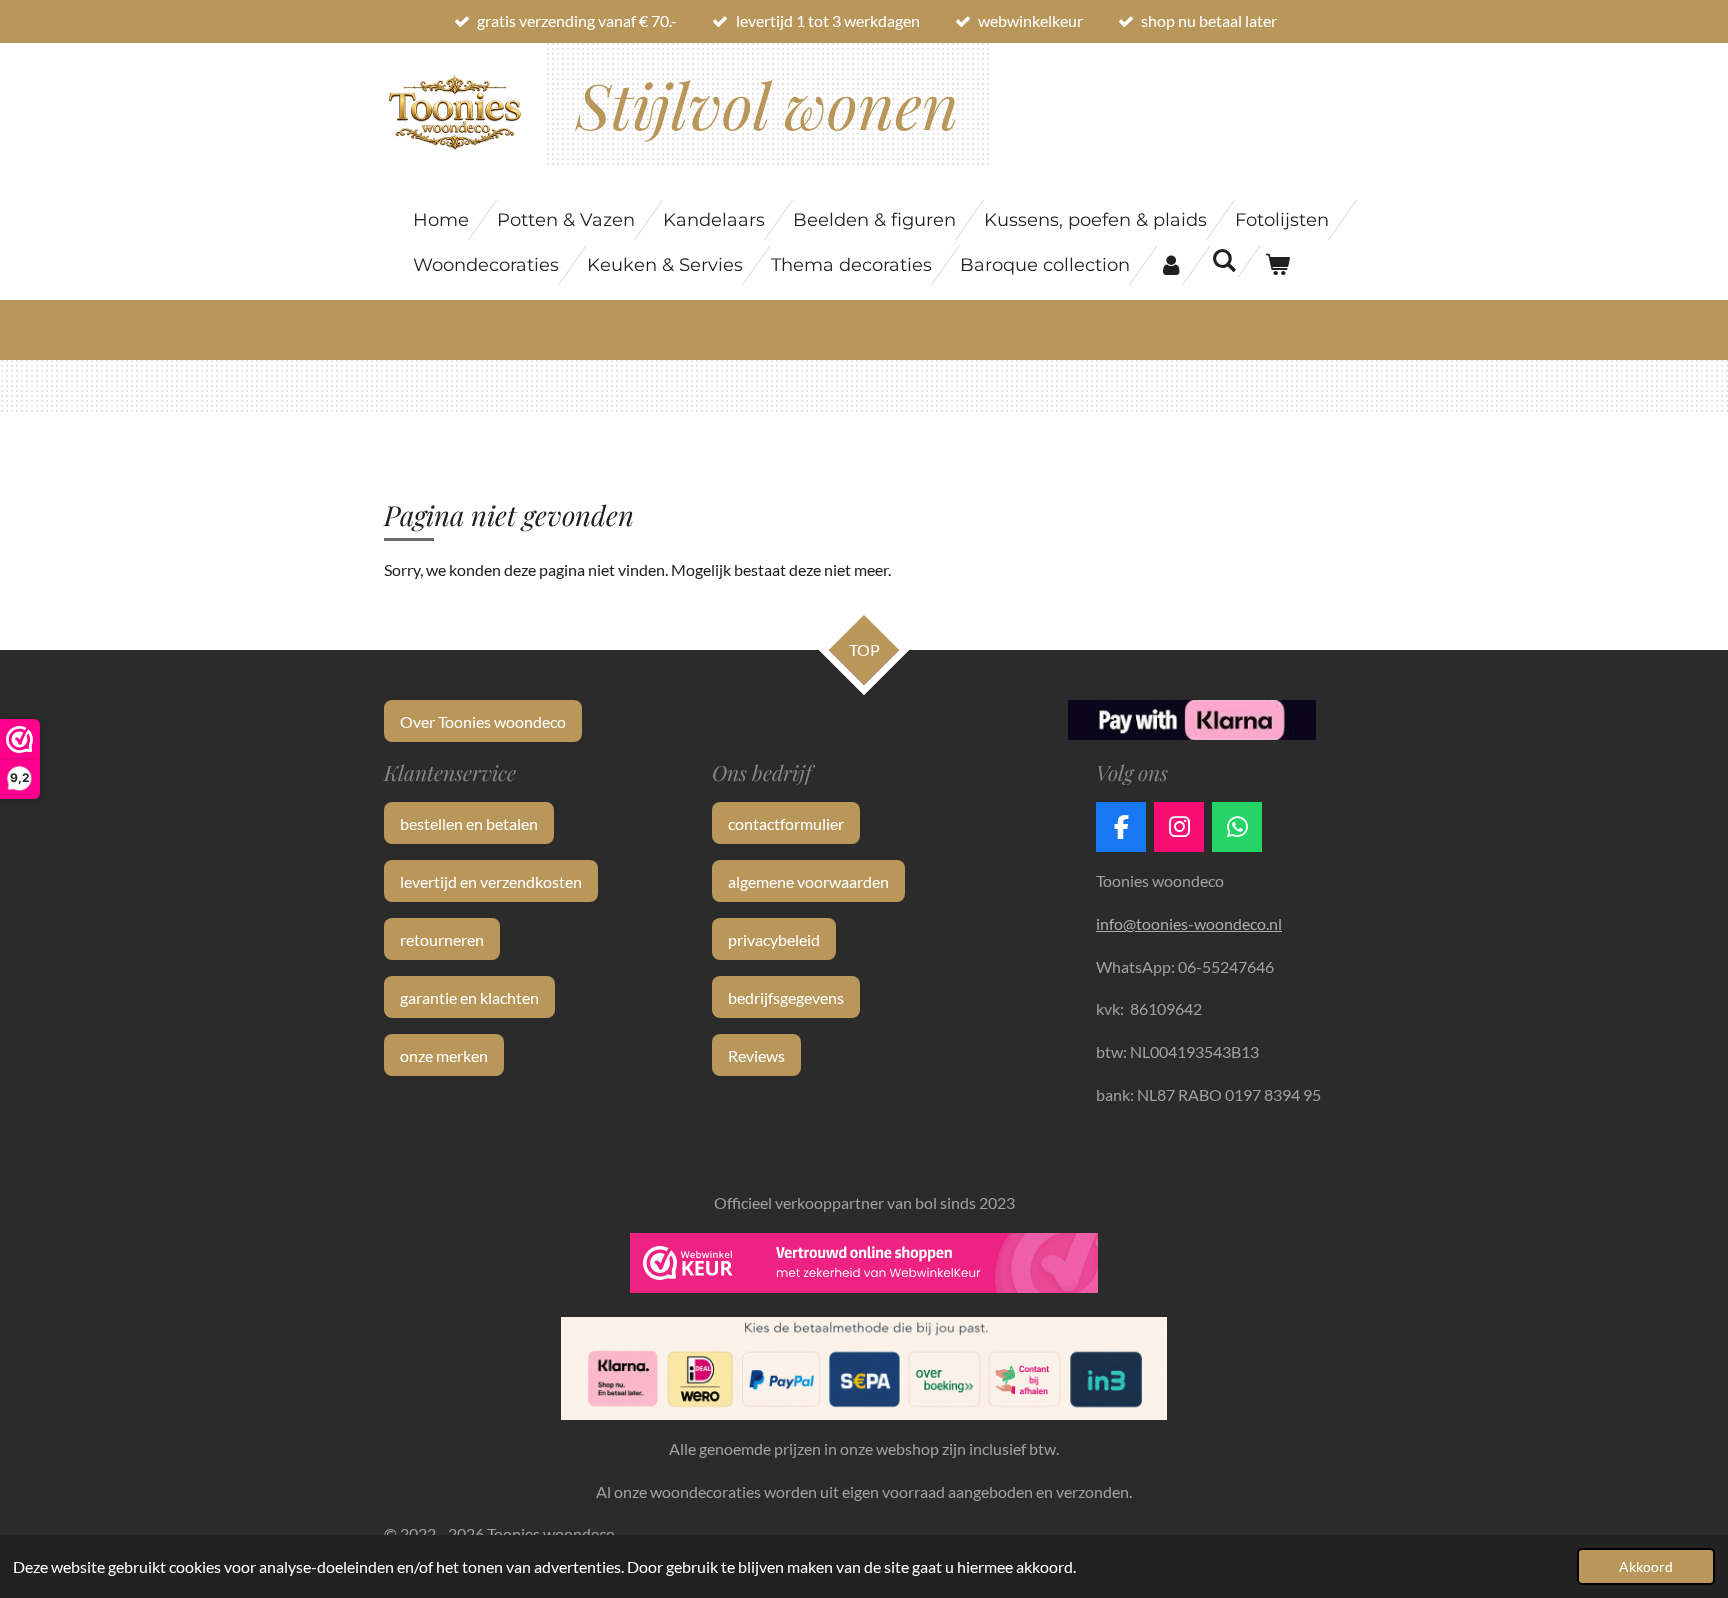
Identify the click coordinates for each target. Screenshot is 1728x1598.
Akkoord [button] (1646, 1566)
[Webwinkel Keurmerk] (864, 1267)
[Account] (1170, 265)
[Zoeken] (1223, 261)
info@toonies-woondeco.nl (1189, 923)
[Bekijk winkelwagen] (1276, 265)
